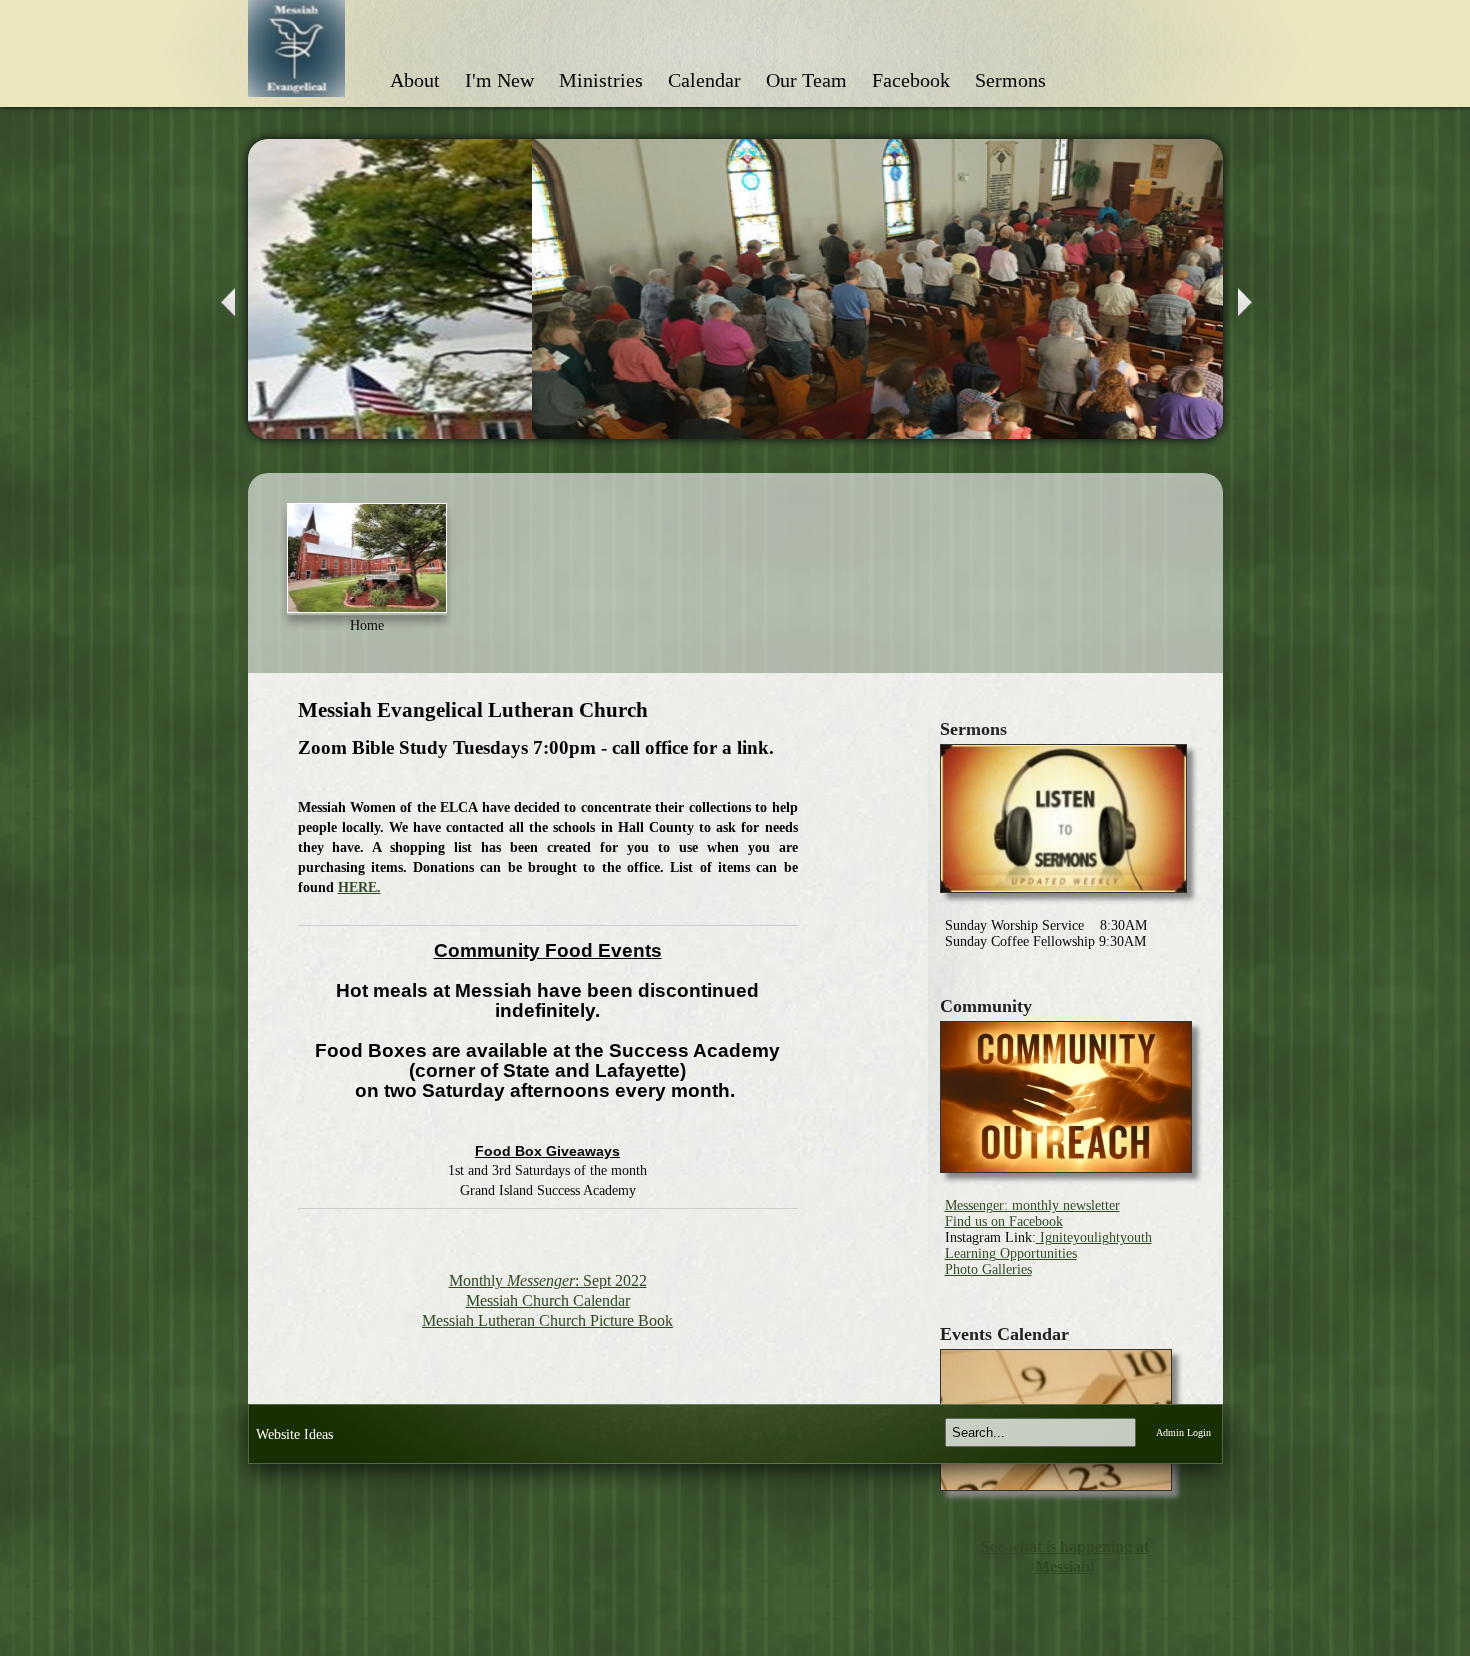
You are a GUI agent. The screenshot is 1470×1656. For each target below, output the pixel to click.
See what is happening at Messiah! (1065, 1556)
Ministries (601, 80)
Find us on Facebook (1004, 1221)
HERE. (359, 887)
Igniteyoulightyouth (1094, 1237)
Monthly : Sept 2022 (548, 1280)
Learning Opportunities (1011, 1253)
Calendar (704, 80)
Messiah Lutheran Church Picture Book (547, 1320)
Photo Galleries (988, 1269)
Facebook (911, 80)
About (415, 80)
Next (1247, 302)
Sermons (1010, 80)
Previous (226, 302)
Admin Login (1183, 1432)
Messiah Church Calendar (548, 1300)
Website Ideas (294, 1434)
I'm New (499, 80)
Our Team (806, 80)
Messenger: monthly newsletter (1032, 1205)
